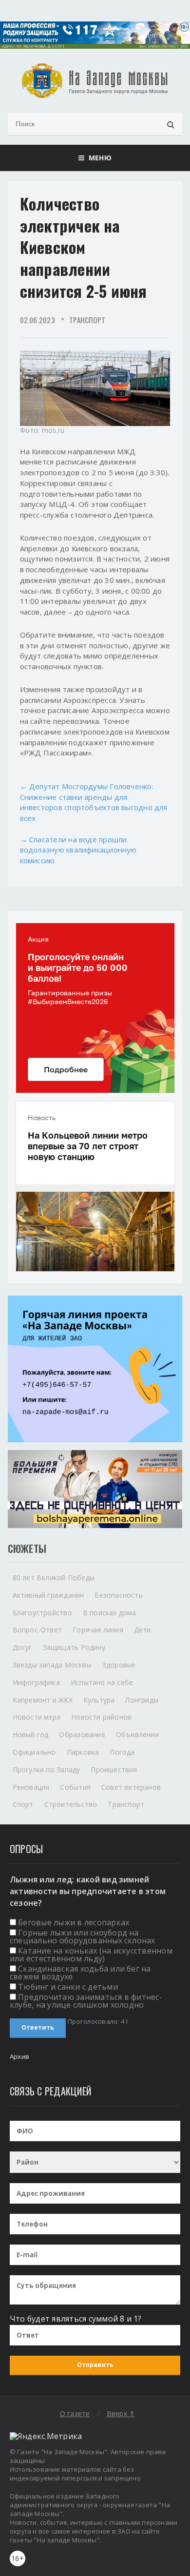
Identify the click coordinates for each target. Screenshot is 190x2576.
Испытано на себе (102, 1682)
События (75, 1787)
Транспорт (87, 320)
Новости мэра (37, 1717)
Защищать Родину (74, 1647)
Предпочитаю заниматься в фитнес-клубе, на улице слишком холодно (86, 2001)
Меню (98, 158)
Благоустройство (42, 1613)
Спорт (23, 1804)
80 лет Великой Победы (54, 1578)
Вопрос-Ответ (38, 1630)
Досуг (22, 1647)
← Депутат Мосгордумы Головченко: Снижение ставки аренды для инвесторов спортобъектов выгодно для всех (94, 802)
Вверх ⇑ (121, 2413)
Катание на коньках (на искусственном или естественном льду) (91, 1955)
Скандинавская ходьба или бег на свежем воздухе (80, 1973)
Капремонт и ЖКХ (43, 1700)
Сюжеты (27, 1549)
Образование (82, 1734)
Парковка (83, 1752)
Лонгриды (142, 1700)
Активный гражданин (48, 1595)
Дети (142, 1630)
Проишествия (114, 1770)
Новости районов (101, 1717)
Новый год (31, 1734)
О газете (75, 2413)
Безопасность (119, 1595)
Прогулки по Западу (47, 1770)
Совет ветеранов (131, 1787)
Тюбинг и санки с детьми (68, 1987)
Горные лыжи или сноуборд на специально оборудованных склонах (83, 1937)
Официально (34, 1752)
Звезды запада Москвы (52, 1665)
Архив (19, 2056)
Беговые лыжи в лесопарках (74, 1922)
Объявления (137, 1734)
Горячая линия (98, 1630)
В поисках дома (110, 1613)
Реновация (31, 1787)
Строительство (71, 1804)
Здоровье (119, 1665)
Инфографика (36, 1682)
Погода (122, 1752)
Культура (99, 1700)
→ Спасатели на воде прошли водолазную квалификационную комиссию (78, 850)
